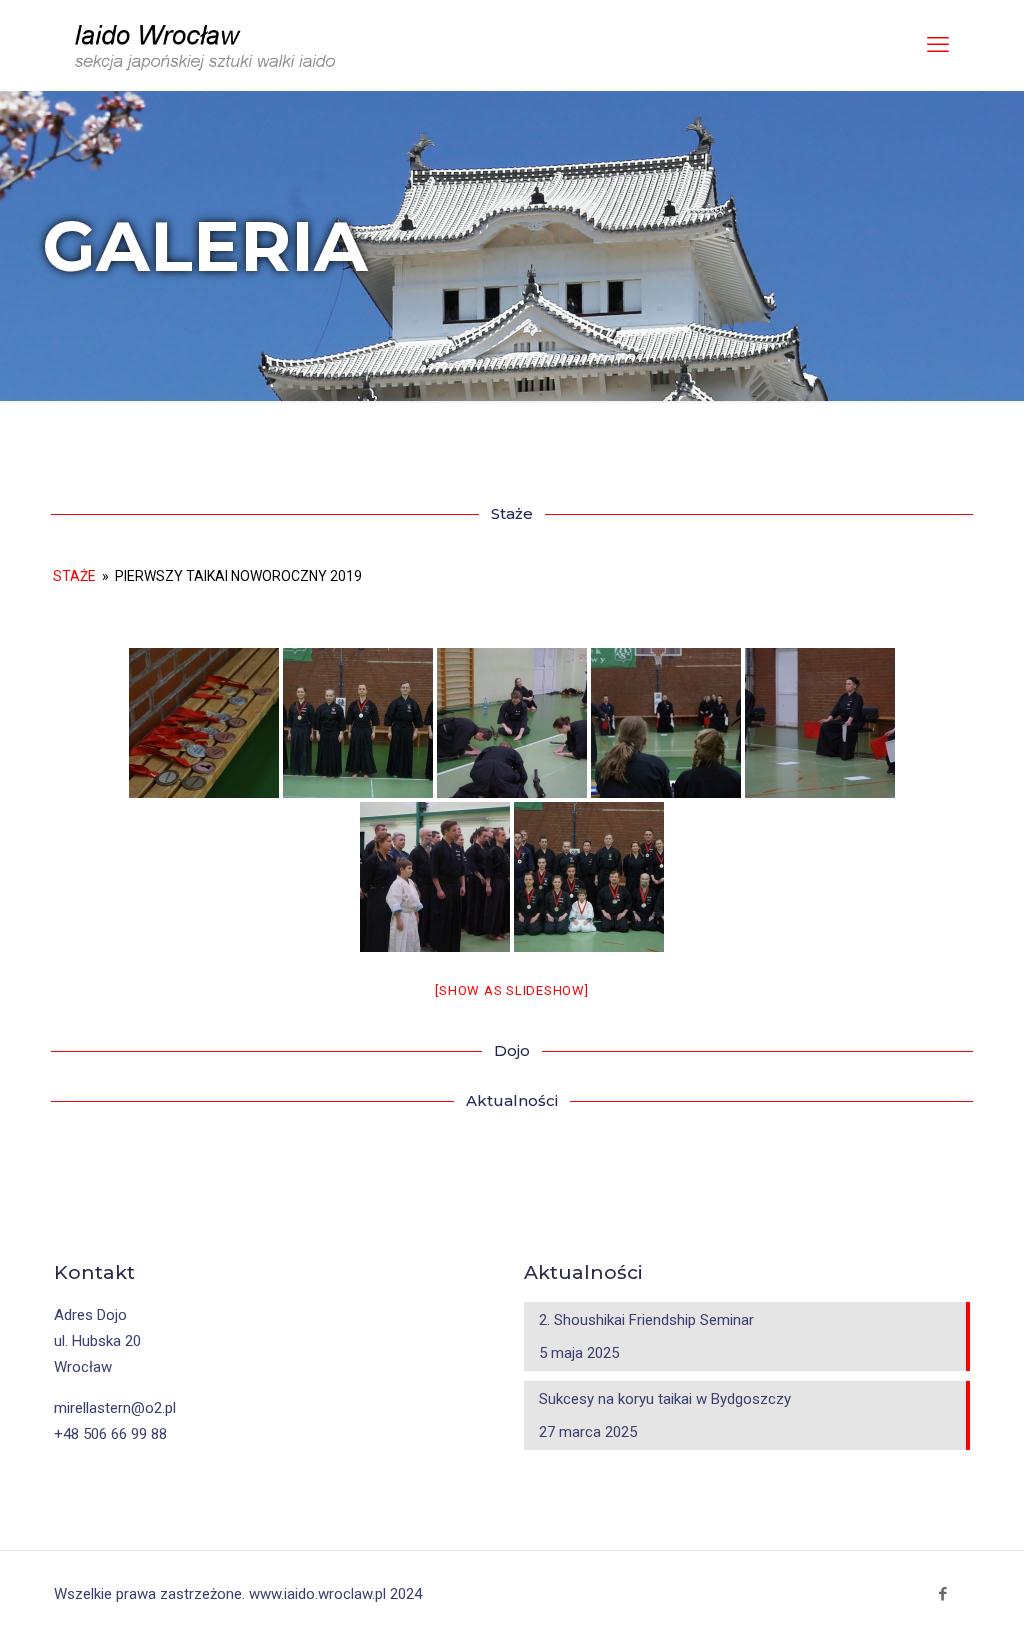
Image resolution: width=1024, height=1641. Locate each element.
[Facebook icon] (942, 1594)
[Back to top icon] (941, 1608)
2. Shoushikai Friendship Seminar (646, 1320)
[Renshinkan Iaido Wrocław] (207, 45)
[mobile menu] (938, 45)
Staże (74, 576)
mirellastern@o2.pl (115, 1408)
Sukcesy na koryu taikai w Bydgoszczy (665, 1399)
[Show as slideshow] (511, 990)
